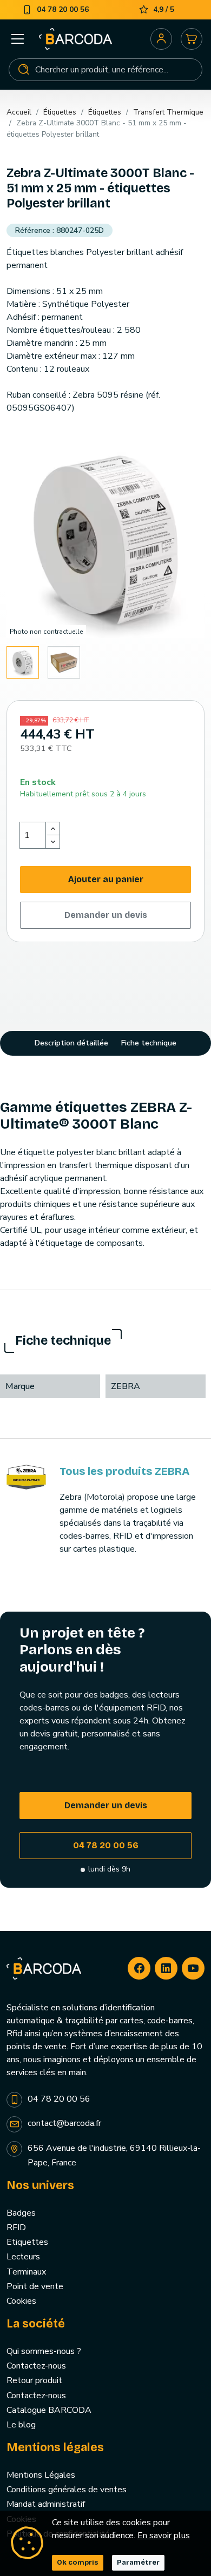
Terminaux (26, 2272)
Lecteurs (23, 2257)
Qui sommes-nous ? (44, 2351)
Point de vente (35, 2286)
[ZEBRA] (26, 1477)
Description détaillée (71, 1043)
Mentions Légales (41, 2475)
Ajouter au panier (106, 879)
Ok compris (78, 2562)
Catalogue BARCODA (49, 2410)
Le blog (21, 2425)
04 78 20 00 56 (106, 1845)
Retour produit (34, 2380)
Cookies (21, 2301)
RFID (16, 2228)
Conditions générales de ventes (67, 2490)
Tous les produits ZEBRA (124, 1471)
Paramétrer (138, 2562)
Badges (21, 2213)
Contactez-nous (36, 2366)
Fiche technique (149, 1043)
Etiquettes (27, 2242)
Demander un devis (106, 915)
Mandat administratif (46, 2504)
